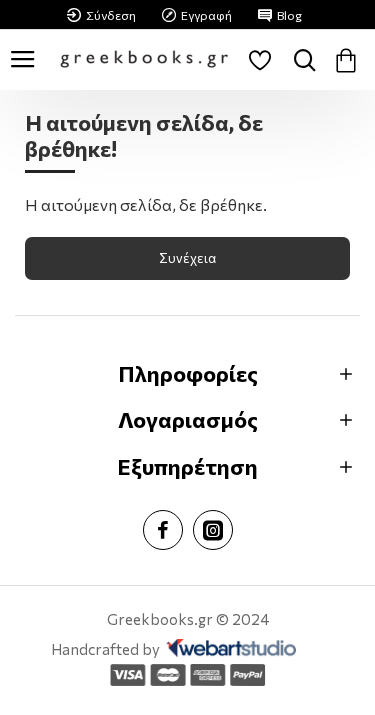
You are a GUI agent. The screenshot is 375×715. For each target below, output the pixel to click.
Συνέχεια (187, 258)
